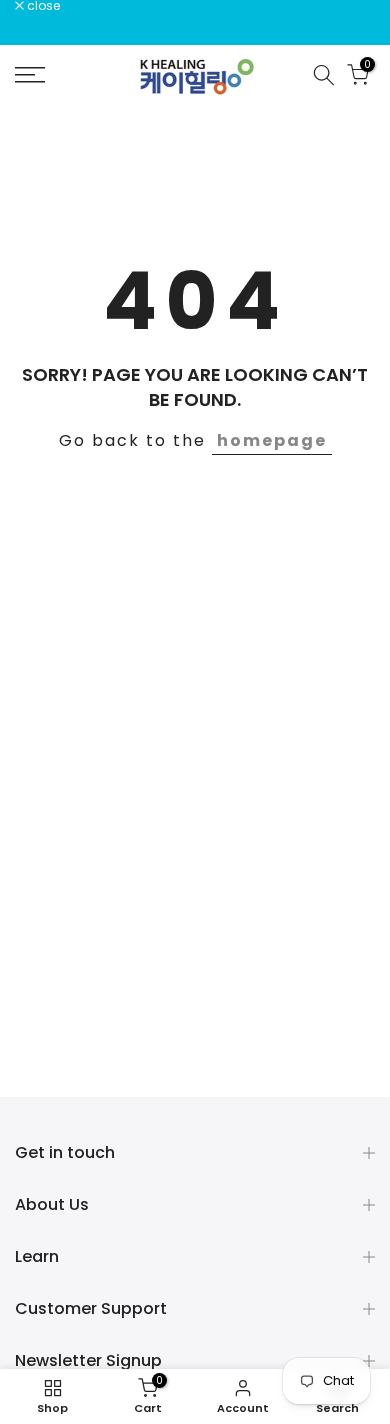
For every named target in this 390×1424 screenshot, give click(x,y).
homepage (272, 440)
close (42, 6)
